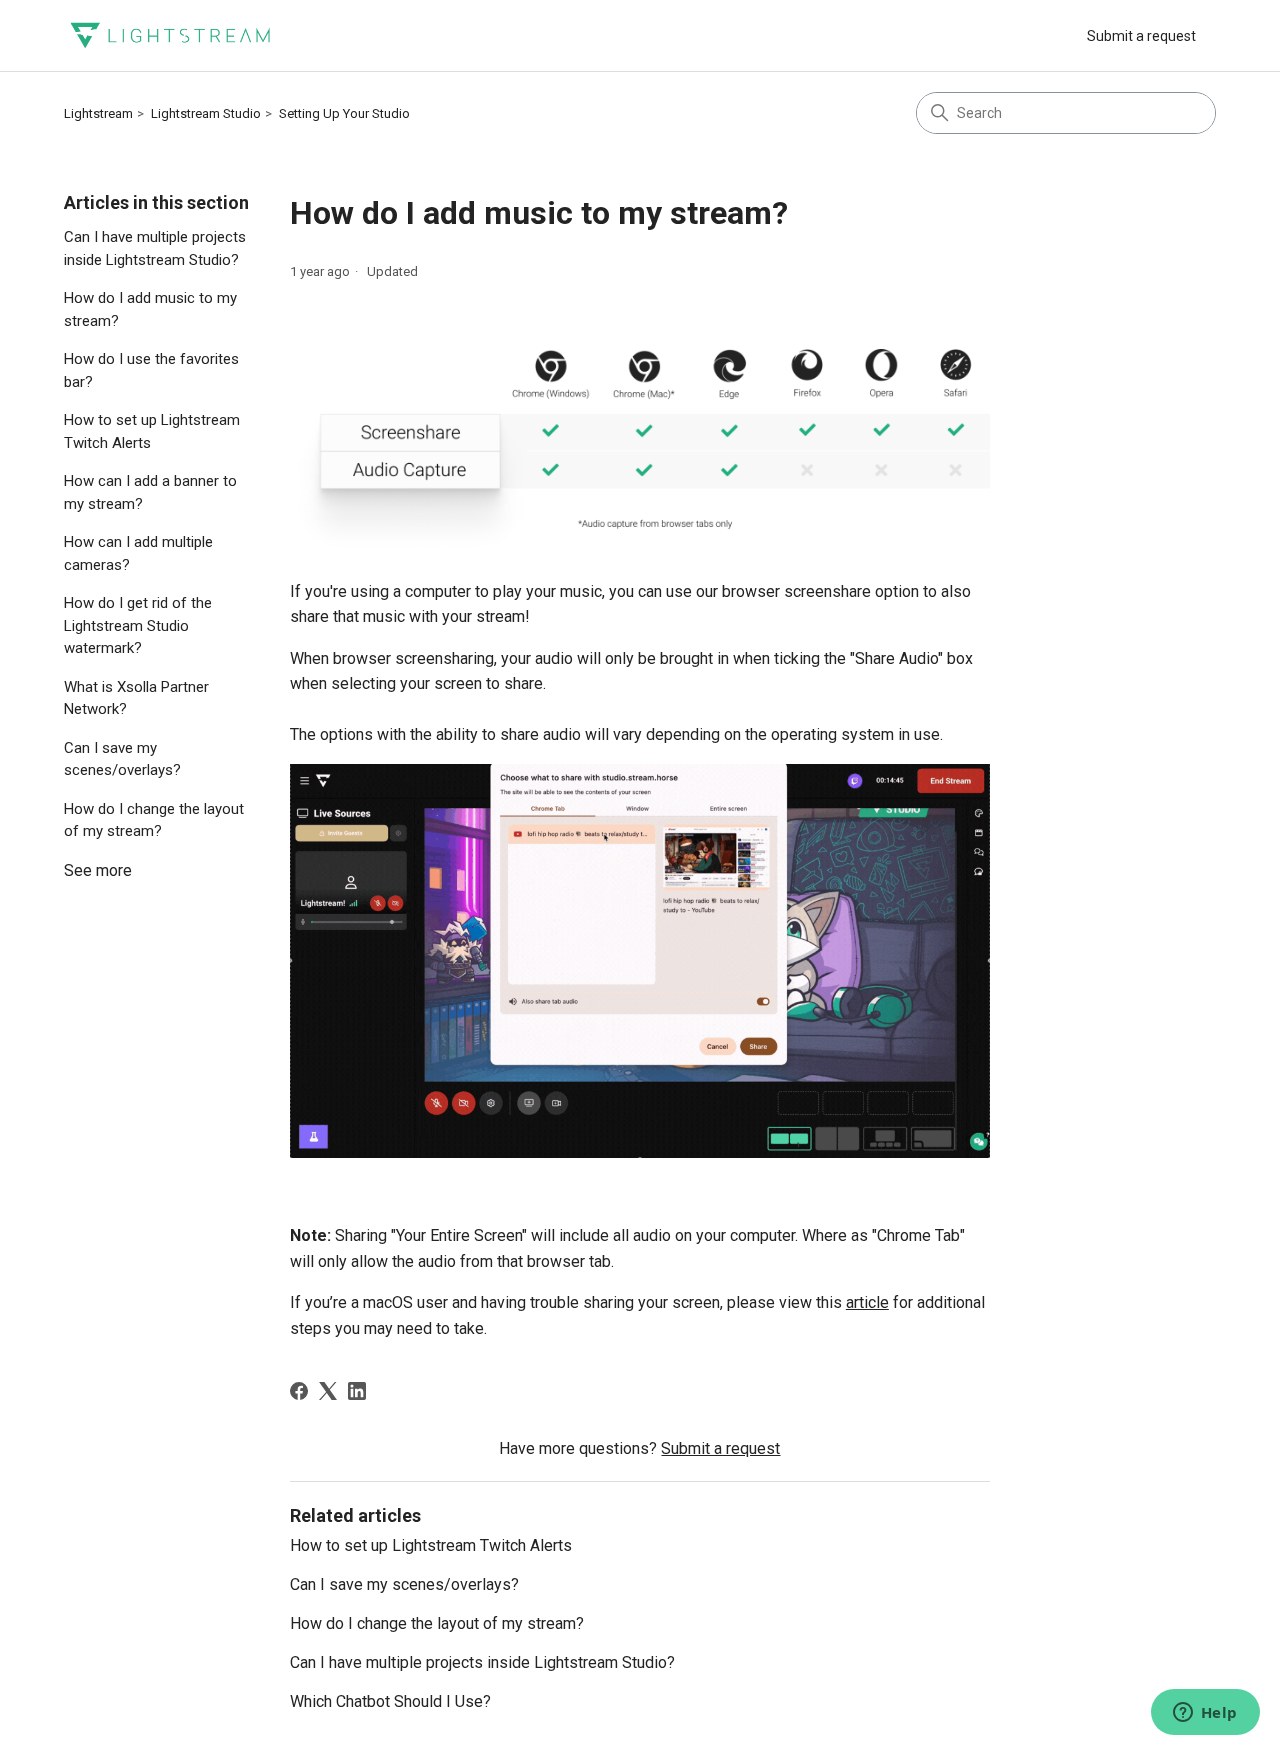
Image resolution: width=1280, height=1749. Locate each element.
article (867, 1302)
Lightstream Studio (206, 113)
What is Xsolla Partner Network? (136, 698)
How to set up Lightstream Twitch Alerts (152, 431)
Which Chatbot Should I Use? (390, 1701)
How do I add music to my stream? (150, 309)
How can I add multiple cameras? (138, 553)
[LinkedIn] (357, 1391)
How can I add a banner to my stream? (150, 492)
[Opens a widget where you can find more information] (1205, 1714)
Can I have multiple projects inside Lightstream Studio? (155, 248)
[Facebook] (299, 1391)
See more (98, 870)
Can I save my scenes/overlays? (122, 759)
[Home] (170, 35)
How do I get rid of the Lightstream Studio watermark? (138, 625)
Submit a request (1141, 36)
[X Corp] (328, 1391)
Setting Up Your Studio (344, 113)
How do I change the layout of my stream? (154, 820)
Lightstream (98, 113)
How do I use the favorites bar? (151, 370)
